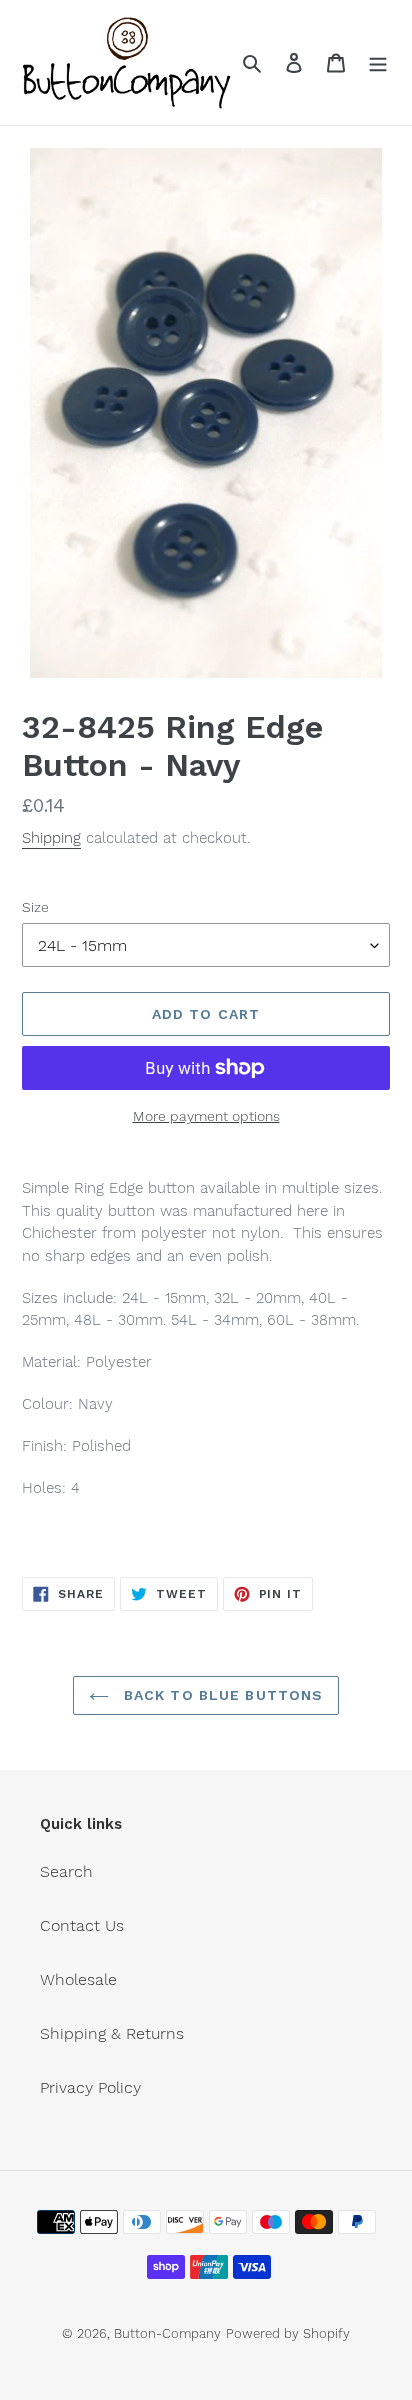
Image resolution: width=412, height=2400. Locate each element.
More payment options (206, 1116)
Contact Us (82, 1925)
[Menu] (378, 62)
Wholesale (78, 1979)
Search (66, 1871)
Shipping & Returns (112, 2033)
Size (35, 907)
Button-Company (167, 2333)
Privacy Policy (90, 2087)
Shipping (51, 838)
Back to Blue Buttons (221, 1695)
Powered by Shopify (288, 2333)
